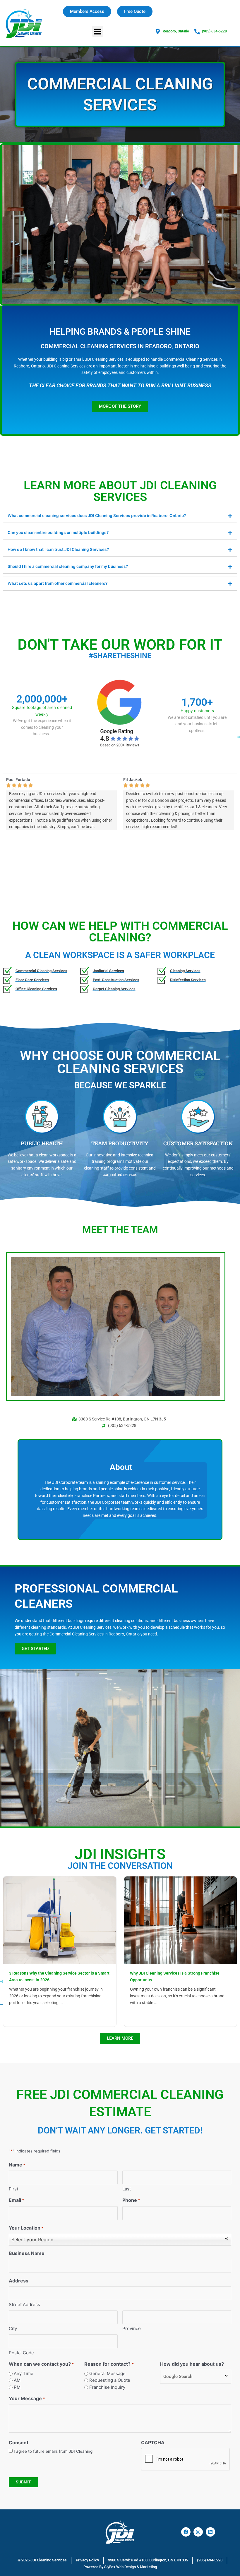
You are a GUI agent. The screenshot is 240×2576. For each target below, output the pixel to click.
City (13, 2328)
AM (17, 2380)
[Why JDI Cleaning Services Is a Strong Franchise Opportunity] (181, 1920)
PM (17, 2387)
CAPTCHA (153, 2443)
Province (132, 2328)
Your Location (26, 2228)
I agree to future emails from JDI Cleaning (53, 2451)
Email (16, 2200)
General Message (107, 2373)
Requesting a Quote (110, 2380)
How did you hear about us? (192, 2364)
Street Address (24, 2304)
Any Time (24, 2373)
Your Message (27, 2398)
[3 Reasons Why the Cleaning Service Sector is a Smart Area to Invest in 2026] (60, 1920)
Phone (131, 2200)
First (13, 2189)
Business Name (27, 2253)
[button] (98, 31)
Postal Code (21, 2353)
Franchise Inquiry (107, 2387)
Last (127, 2189)
